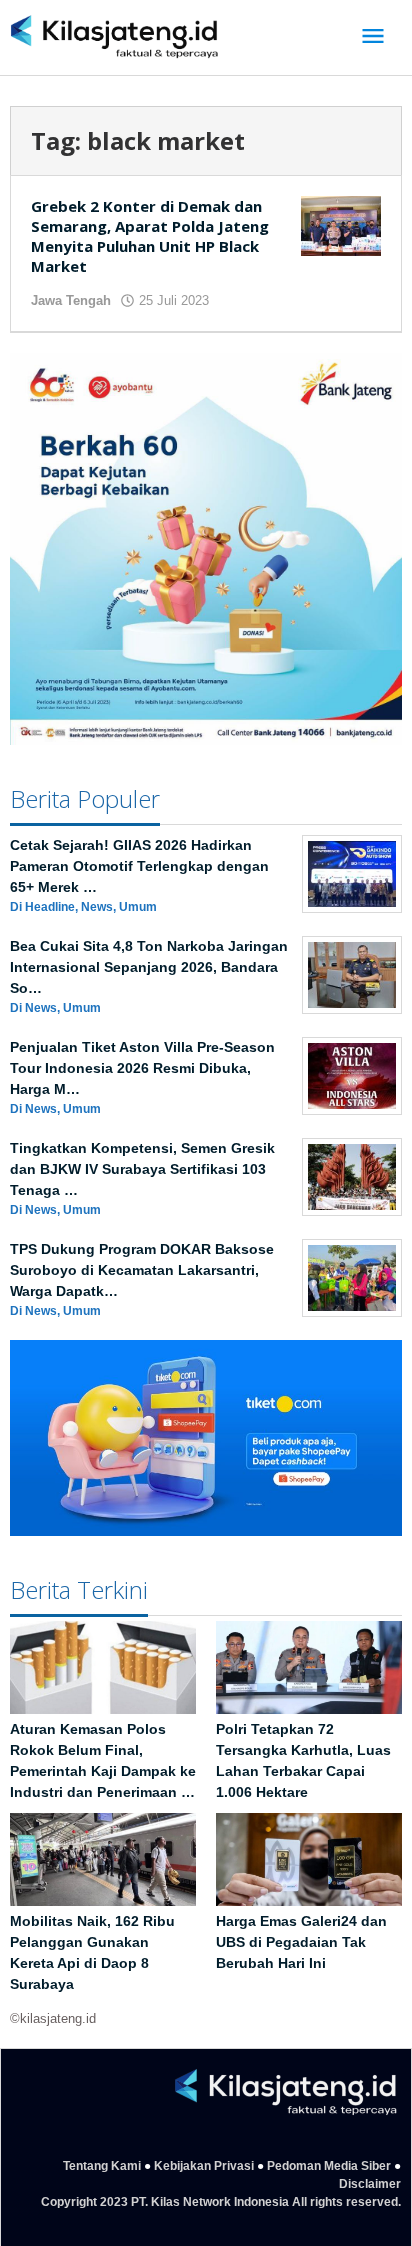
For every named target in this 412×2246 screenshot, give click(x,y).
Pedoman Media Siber (329, 2166)
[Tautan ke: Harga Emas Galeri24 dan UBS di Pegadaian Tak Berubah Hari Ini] (309, 1859)
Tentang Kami (102, 2166)
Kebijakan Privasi (204, 2166)
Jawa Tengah (71, 300)
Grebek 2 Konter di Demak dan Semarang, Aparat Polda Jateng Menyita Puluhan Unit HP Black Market (150, 236)
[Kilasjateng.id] (114, 37)
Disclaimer (370, 2184)
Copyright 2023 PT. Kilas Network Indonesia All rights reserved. (221, 2202)
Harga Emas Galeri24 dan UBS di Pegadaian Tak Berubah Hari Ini (301, 1942)
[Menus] (373, 37)
